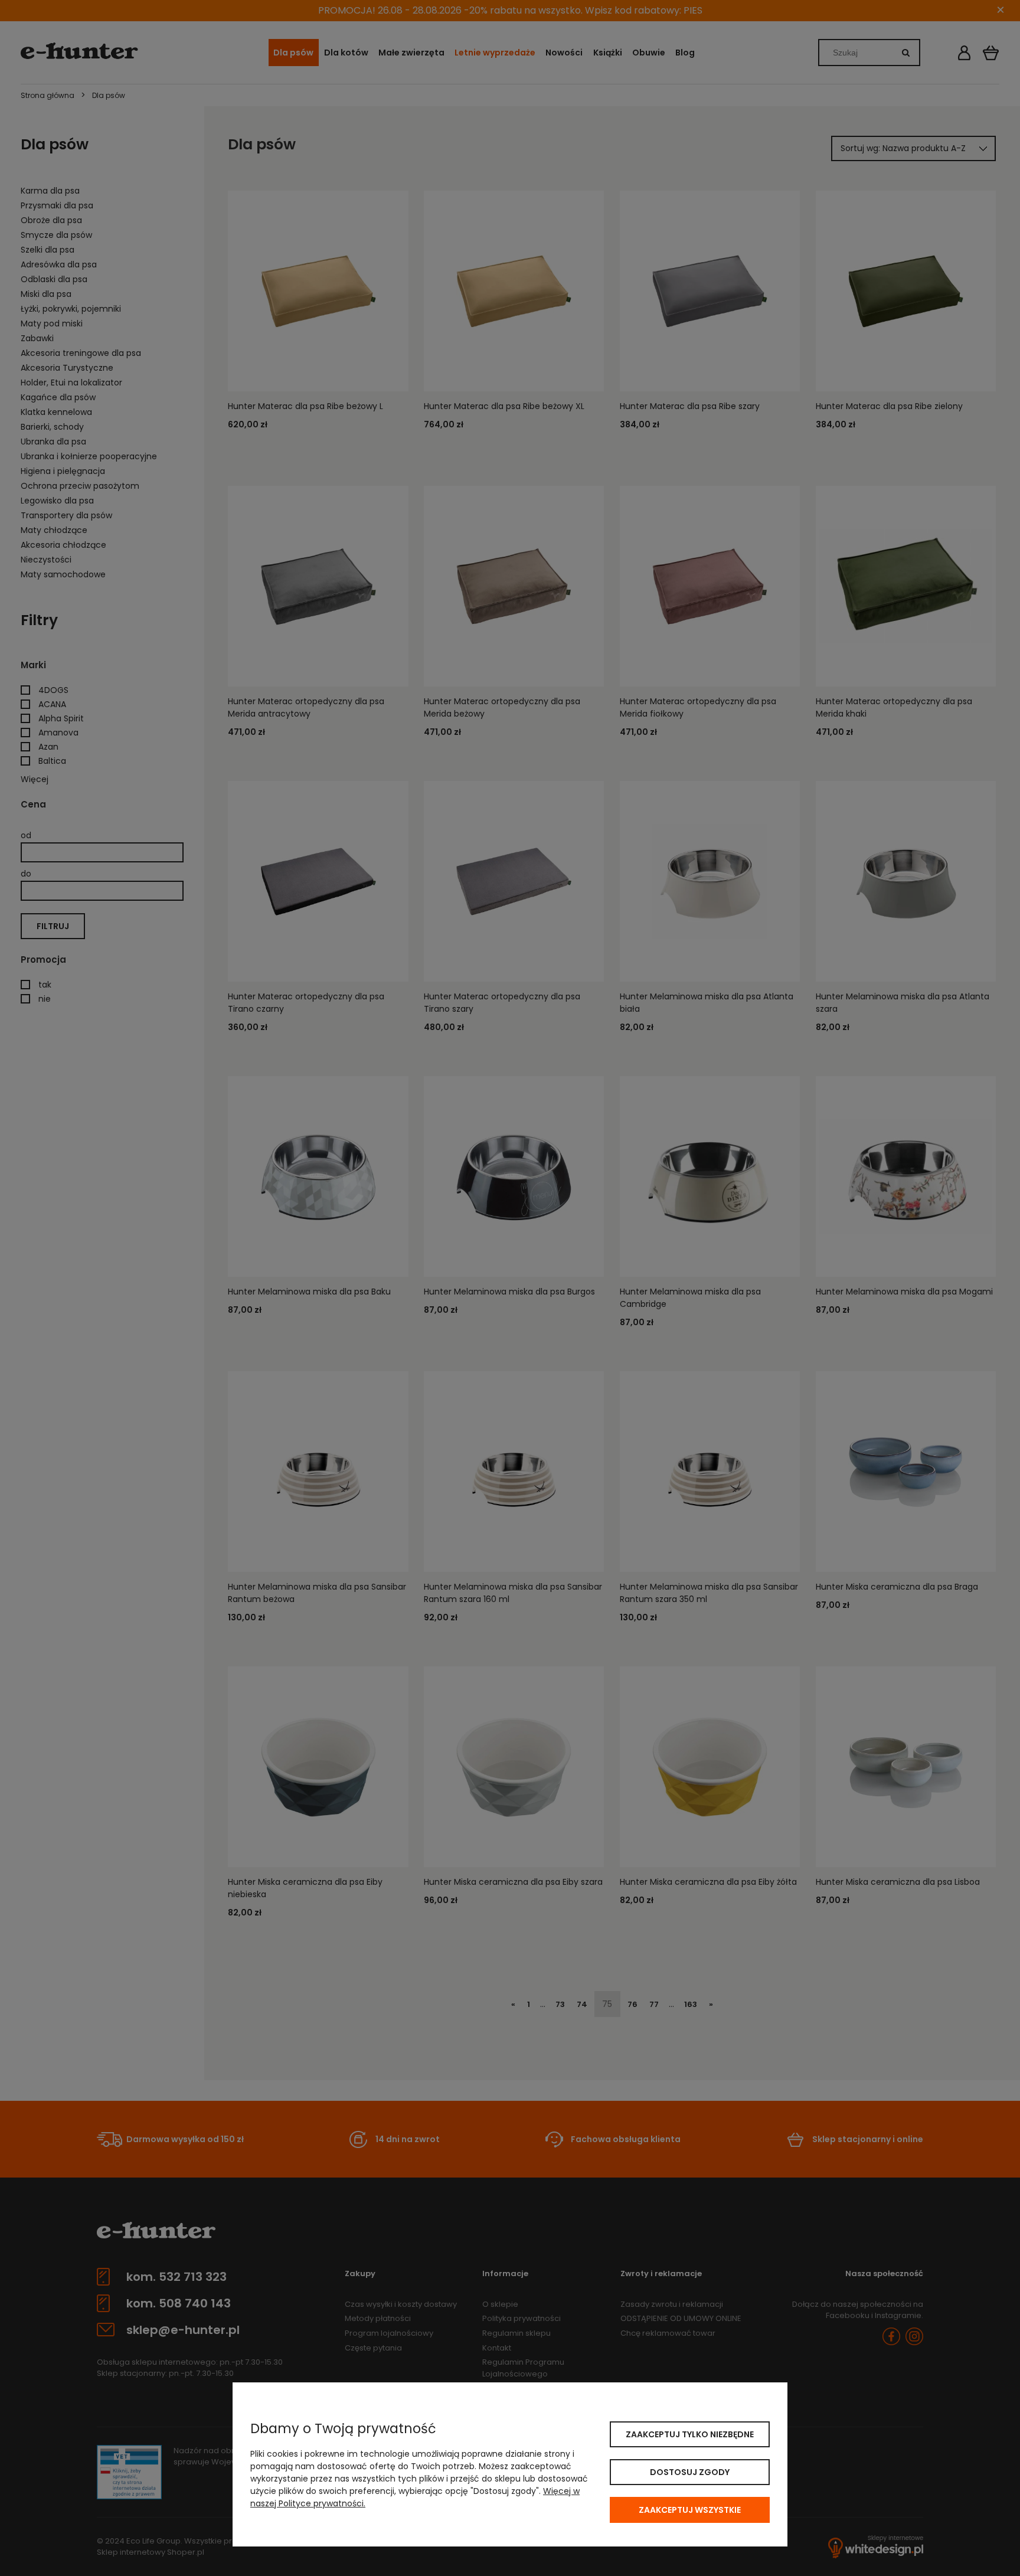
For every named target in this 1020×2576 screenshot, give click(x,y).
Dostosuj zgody (690, 2472)
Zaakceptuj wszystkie (690, 2510)
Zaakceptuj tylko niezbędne (690, 2434)
